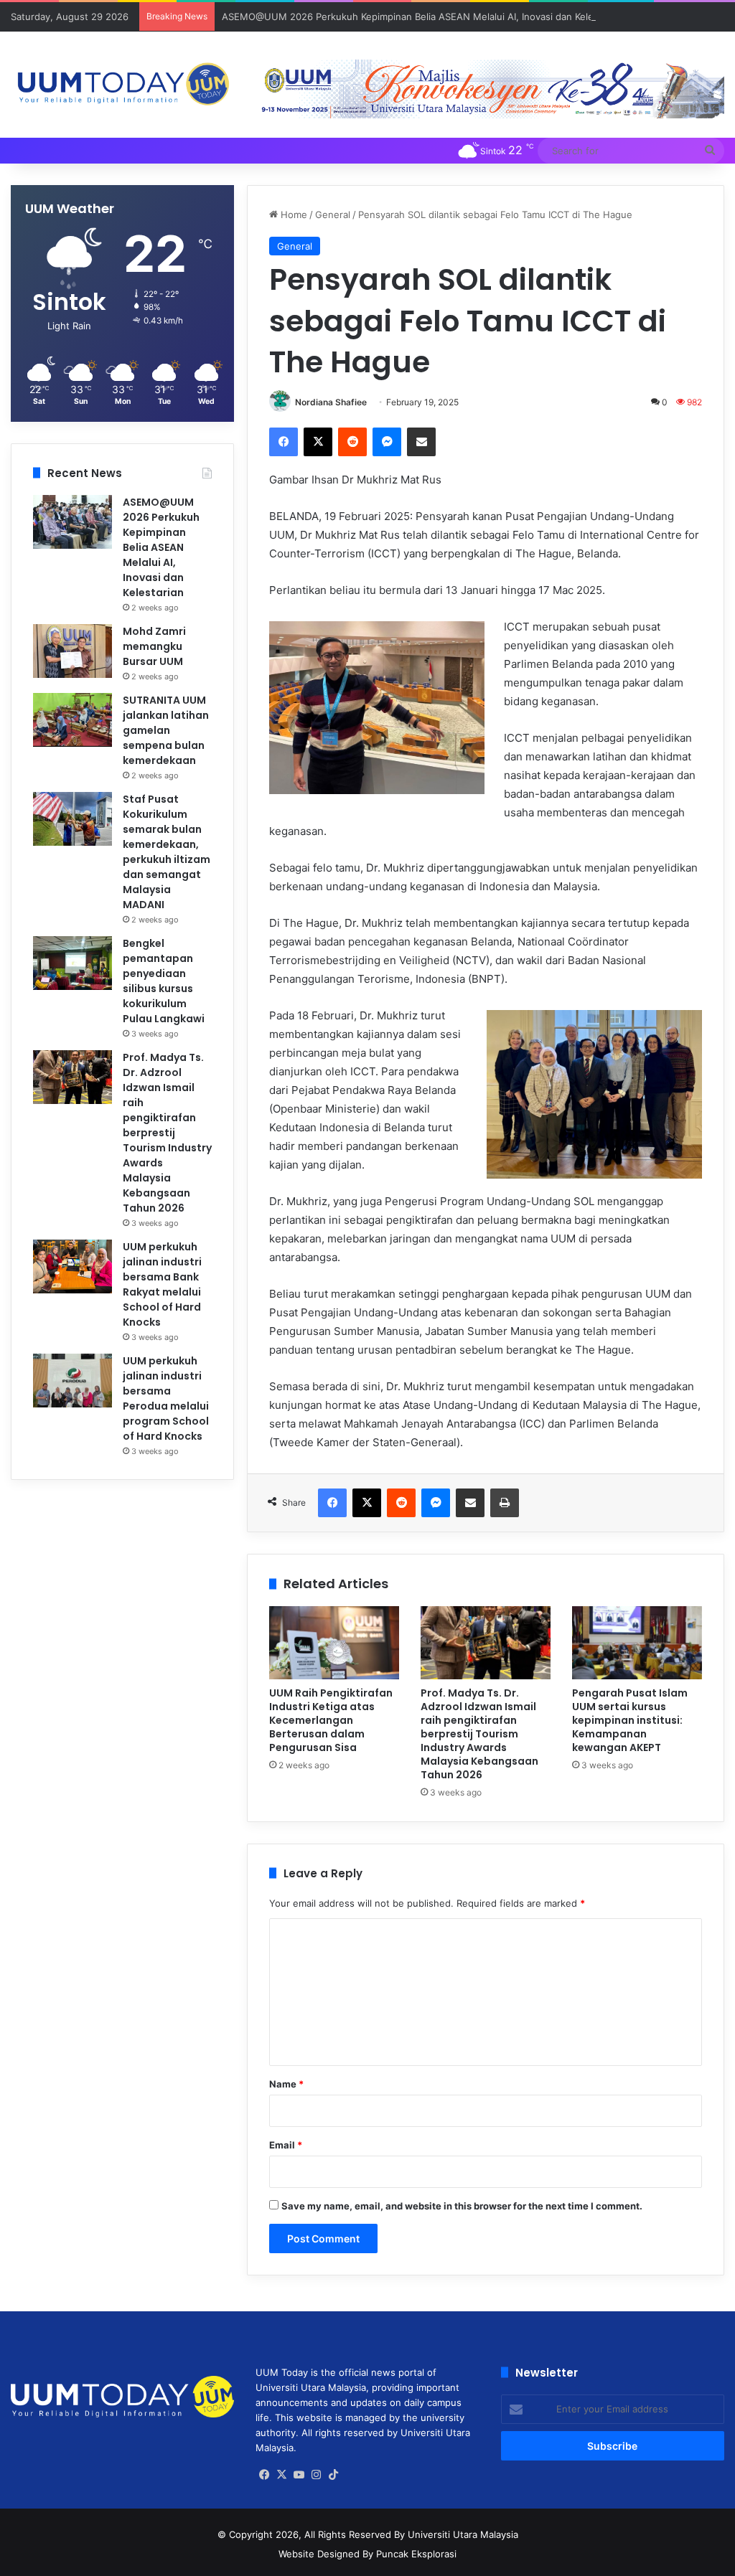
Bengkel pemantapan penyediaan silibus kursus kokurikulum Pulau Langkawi (164, 981)
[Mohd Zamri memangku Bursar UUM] (72, 651)
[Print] (505, 1503)
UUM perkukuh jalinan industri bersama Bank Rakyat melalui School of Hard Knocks (162, 1284)
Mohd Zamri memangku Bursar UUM (154, 646)
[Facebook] (284, 442)
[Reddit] (352, 442)
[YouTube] (299, 2475)
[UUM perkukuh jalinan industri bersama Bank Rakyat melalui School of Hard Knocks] (72, 1266)
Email (286, 2145)
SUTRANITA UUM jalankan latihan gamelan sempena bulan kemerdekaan (166, 730)
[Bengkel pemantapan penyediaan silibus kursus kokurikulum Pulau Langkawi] (72, 963)
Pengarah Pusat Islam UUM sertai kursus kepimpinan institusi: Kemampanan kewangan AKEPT (630, 1720)
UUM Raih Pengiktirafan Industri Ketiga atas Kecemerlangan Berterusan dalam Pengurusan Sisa (331, 1720)
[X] (318, 442)
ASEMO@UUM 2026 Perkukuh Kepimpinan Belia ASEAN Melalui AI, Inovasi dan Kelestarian (423, 16)
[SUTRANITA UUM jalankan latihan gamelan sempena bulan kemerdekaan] (72, 720)
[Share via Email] (421, 442)
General (333, 214)
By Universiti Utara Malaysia (456, 2534)
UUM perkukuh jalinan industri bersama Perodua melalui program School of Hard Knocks (166, 1398)
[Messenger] (387, 442)
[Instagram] (316, 2475)
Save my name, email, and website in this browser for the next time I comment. (462, 2206)
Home (292, 214)
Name (286, 2084)
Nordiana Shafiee (331, 402)
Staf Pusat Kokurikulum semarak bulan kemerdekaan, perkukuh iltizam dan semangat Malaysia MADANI (167, 852)
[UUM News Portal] (122, 85)
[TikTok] (333, 2475)
